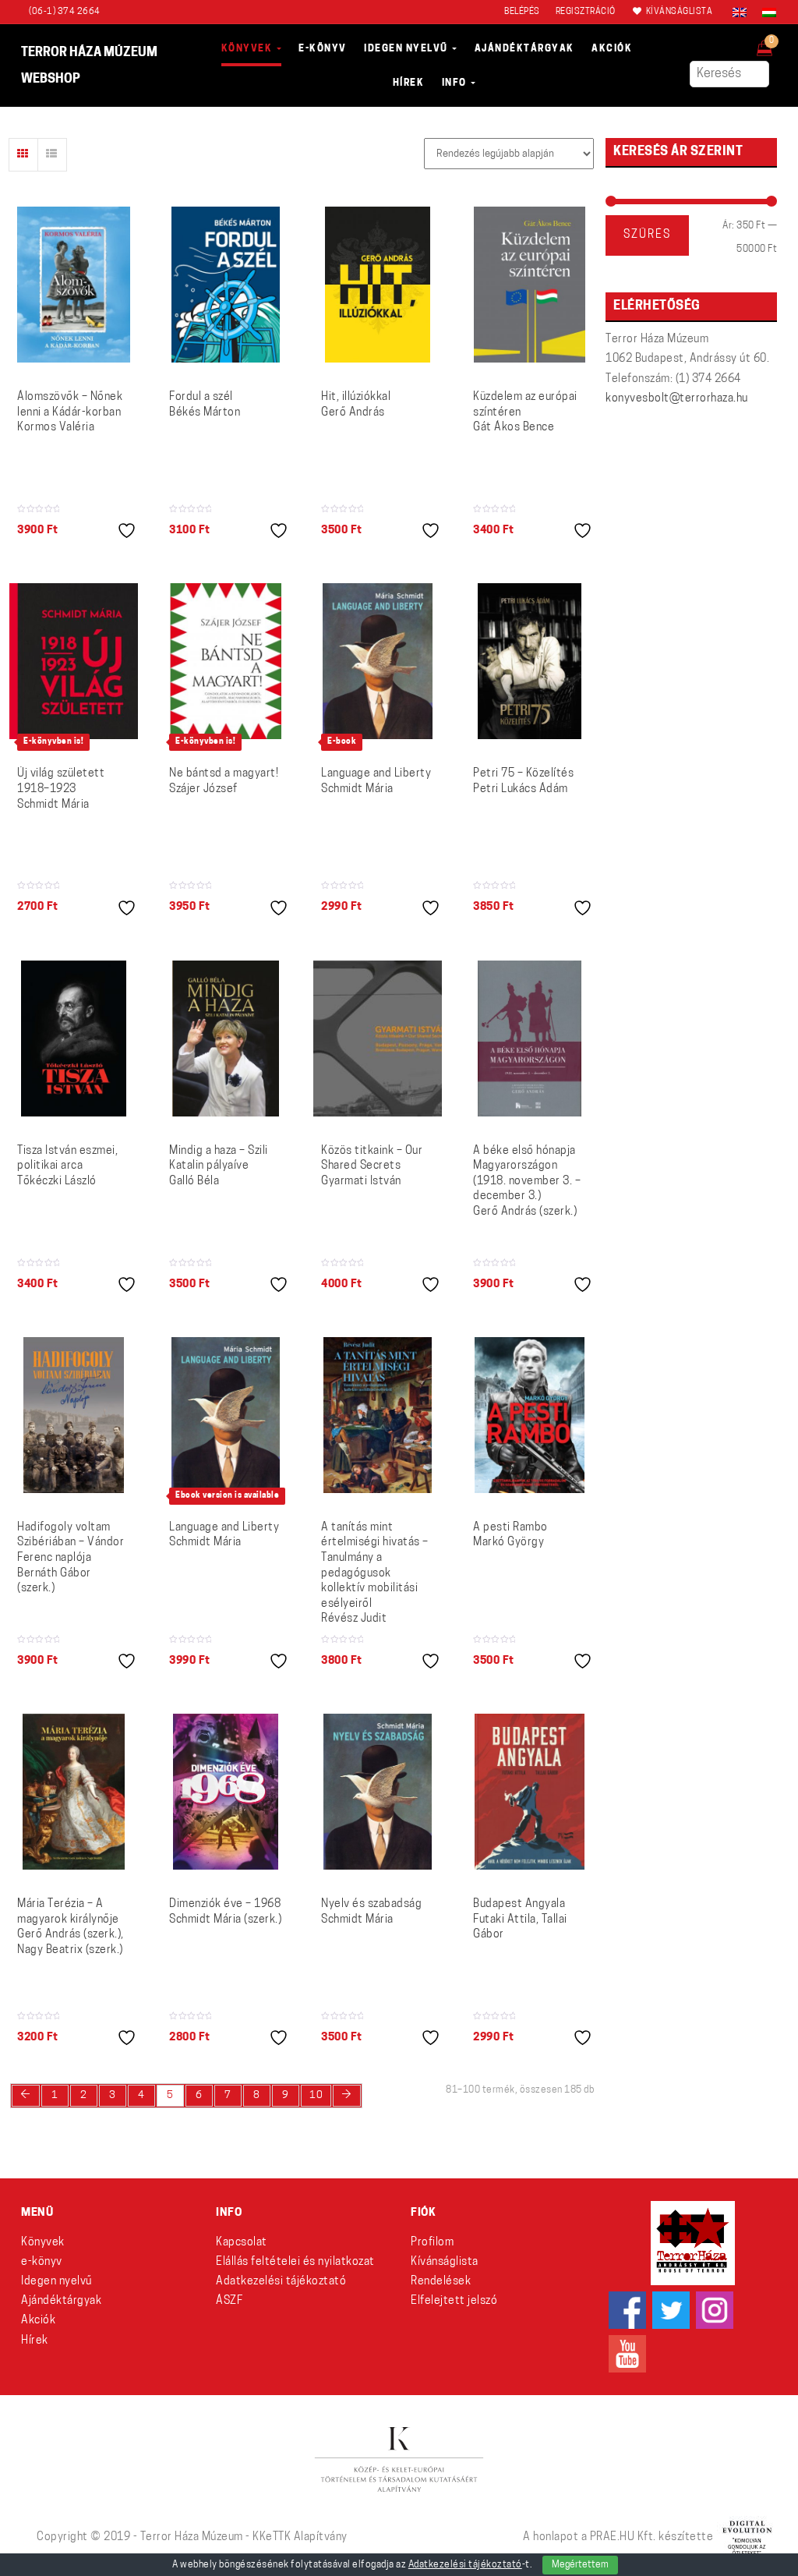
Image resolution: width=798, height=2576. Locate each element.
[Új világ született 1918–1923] (74, 661)
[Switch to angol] (740, 12)
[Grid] (23, 155)
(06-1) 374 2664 (65, 12)
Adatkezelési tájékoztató (281, 2282)
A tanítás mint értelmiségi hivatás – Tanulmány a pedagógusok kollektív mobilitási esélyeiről (375, 1574)
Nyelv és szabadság (371, 1912)
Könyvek (43, 2243)
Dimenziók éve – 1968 (225, 1912)
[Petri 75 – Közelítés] (529, 661)
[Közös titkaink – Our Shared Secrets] (378, 1039)
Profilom (432, 2243)
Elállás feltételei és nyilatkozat (295, 2262)
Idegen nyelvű (56, 2282)
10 (316, 2095)
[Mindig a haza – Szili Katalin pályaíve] (225, 1039)
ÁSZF (229, 2301)
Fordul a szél (205, 405)
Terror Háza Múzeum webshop (89, 66)
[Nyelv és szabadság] (378, 1792)
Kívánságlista (445, 2262)
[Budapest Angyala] (530, 1792)
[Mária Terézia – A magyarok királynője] (74, 1792)
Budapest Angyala (520, 1920)
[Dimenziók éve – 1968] (226, 1792)
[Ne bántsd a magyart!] (226, 661)
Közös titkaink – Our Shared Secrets (372, 1166)
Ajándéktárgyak (61, 2301)
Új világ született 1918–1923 (61, 789)
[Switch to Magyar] (765, 12)
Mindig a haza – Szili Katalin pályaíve (219, 1166)
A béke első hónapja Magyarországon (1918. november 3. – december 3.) (527, 1182)
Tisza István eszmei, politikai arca (67, 1166)
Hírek (35, 2341)
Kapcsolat (242, 2243)
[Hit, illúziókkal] (377, 285)
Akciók (38, 2321)
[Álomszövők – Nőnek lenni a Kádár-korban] (74, 285)
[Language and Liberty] (378, 661)
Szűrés (647, 235)
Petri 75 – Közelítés (523, 782)
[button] (775, 44)
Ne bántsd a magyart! (224, 782)
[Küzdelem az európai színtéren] (530, 285)
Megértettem (580, 2565)
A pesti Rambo (510, 1536)
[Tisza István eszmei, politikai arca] (73, 1039)
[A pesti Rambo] (530, 1415)
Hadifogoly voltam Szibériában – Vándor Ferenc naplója (71, 1558)
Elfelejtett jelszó (454, 2301)
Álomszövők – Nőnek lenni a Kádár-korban (70, 412)
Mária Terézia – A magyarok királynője (71, 1927)
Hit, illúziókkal (356, 405)
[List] (52, 155)
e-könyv (42, 2262)
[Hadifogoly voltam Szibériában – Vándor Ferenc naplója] (74, 1415)
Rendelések (441, 2282)
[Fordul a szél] (225, 285)
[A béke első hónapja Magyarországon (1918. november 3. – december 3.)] (530, 1039)
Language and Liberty (376, 782)
